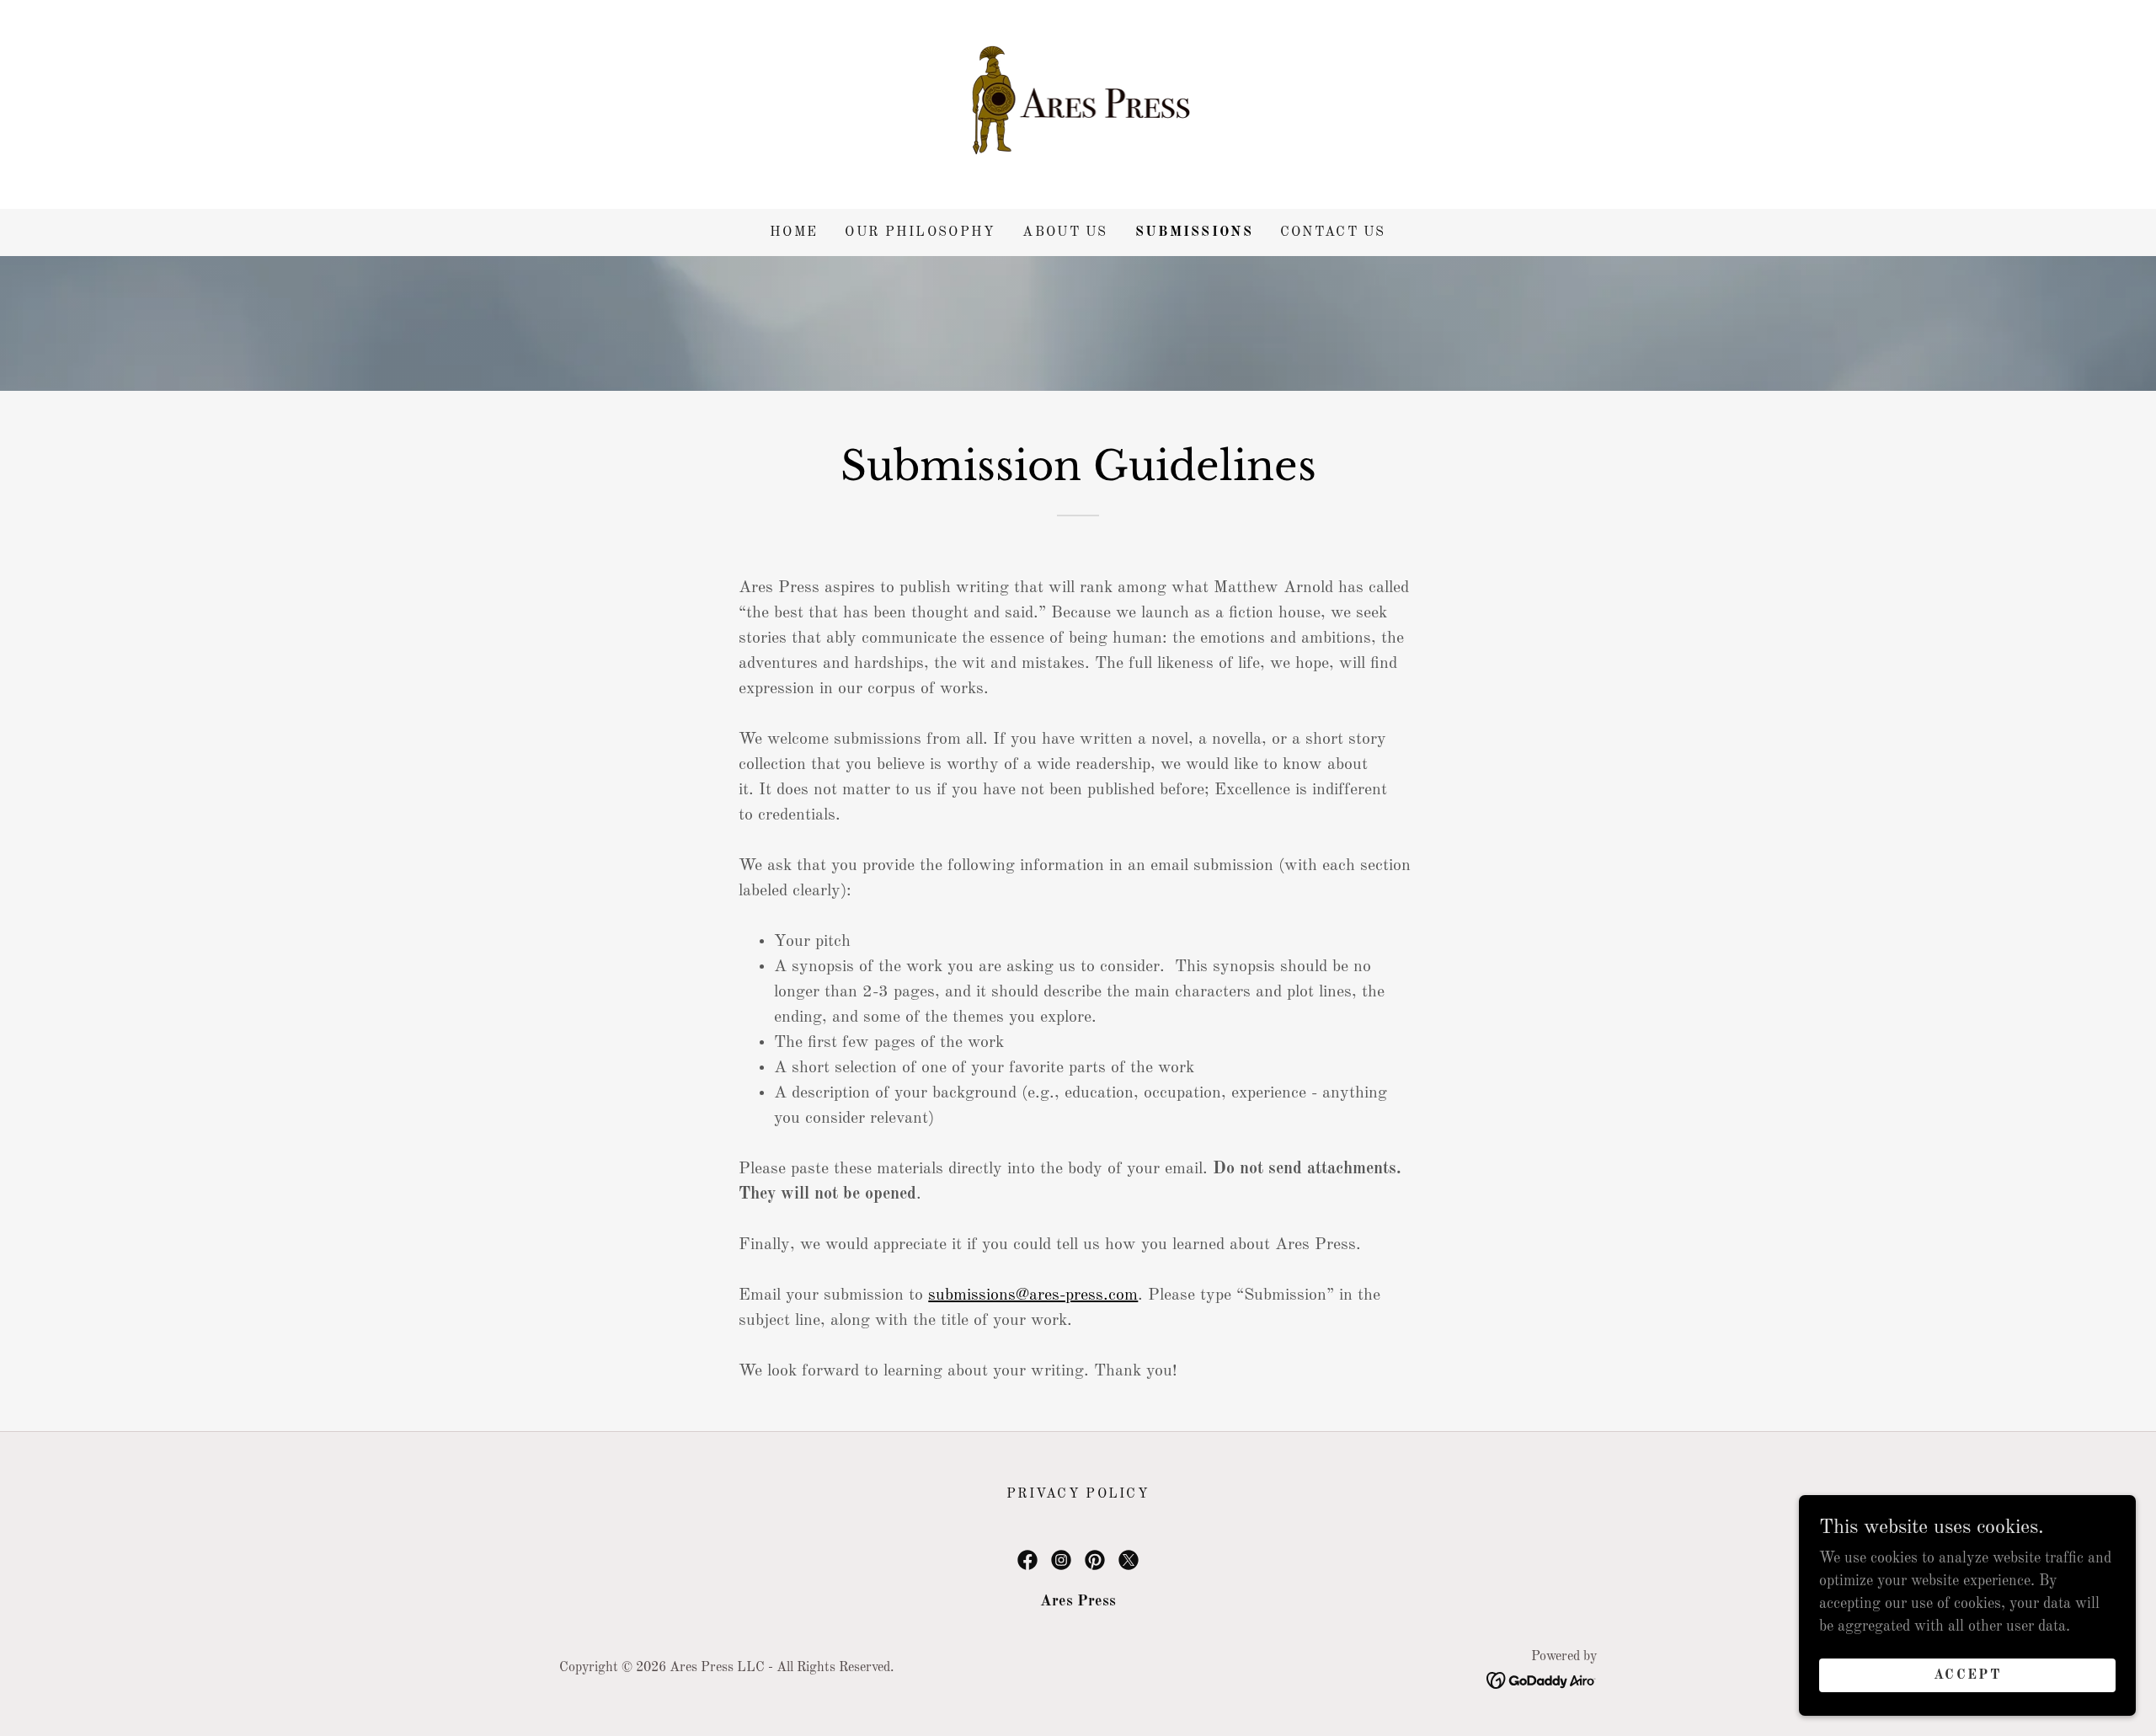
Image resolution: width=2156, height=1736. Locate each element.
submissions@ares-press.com (1033, 1295)
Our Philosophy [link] (920, 232)
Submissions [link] (1194, 232)
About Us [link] (1065, 232)
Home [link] (794, 232)
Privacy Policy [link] (1078, 1494)
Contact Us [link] (1333, 232)
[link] (1078, 104)
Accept (1967, 1675)
